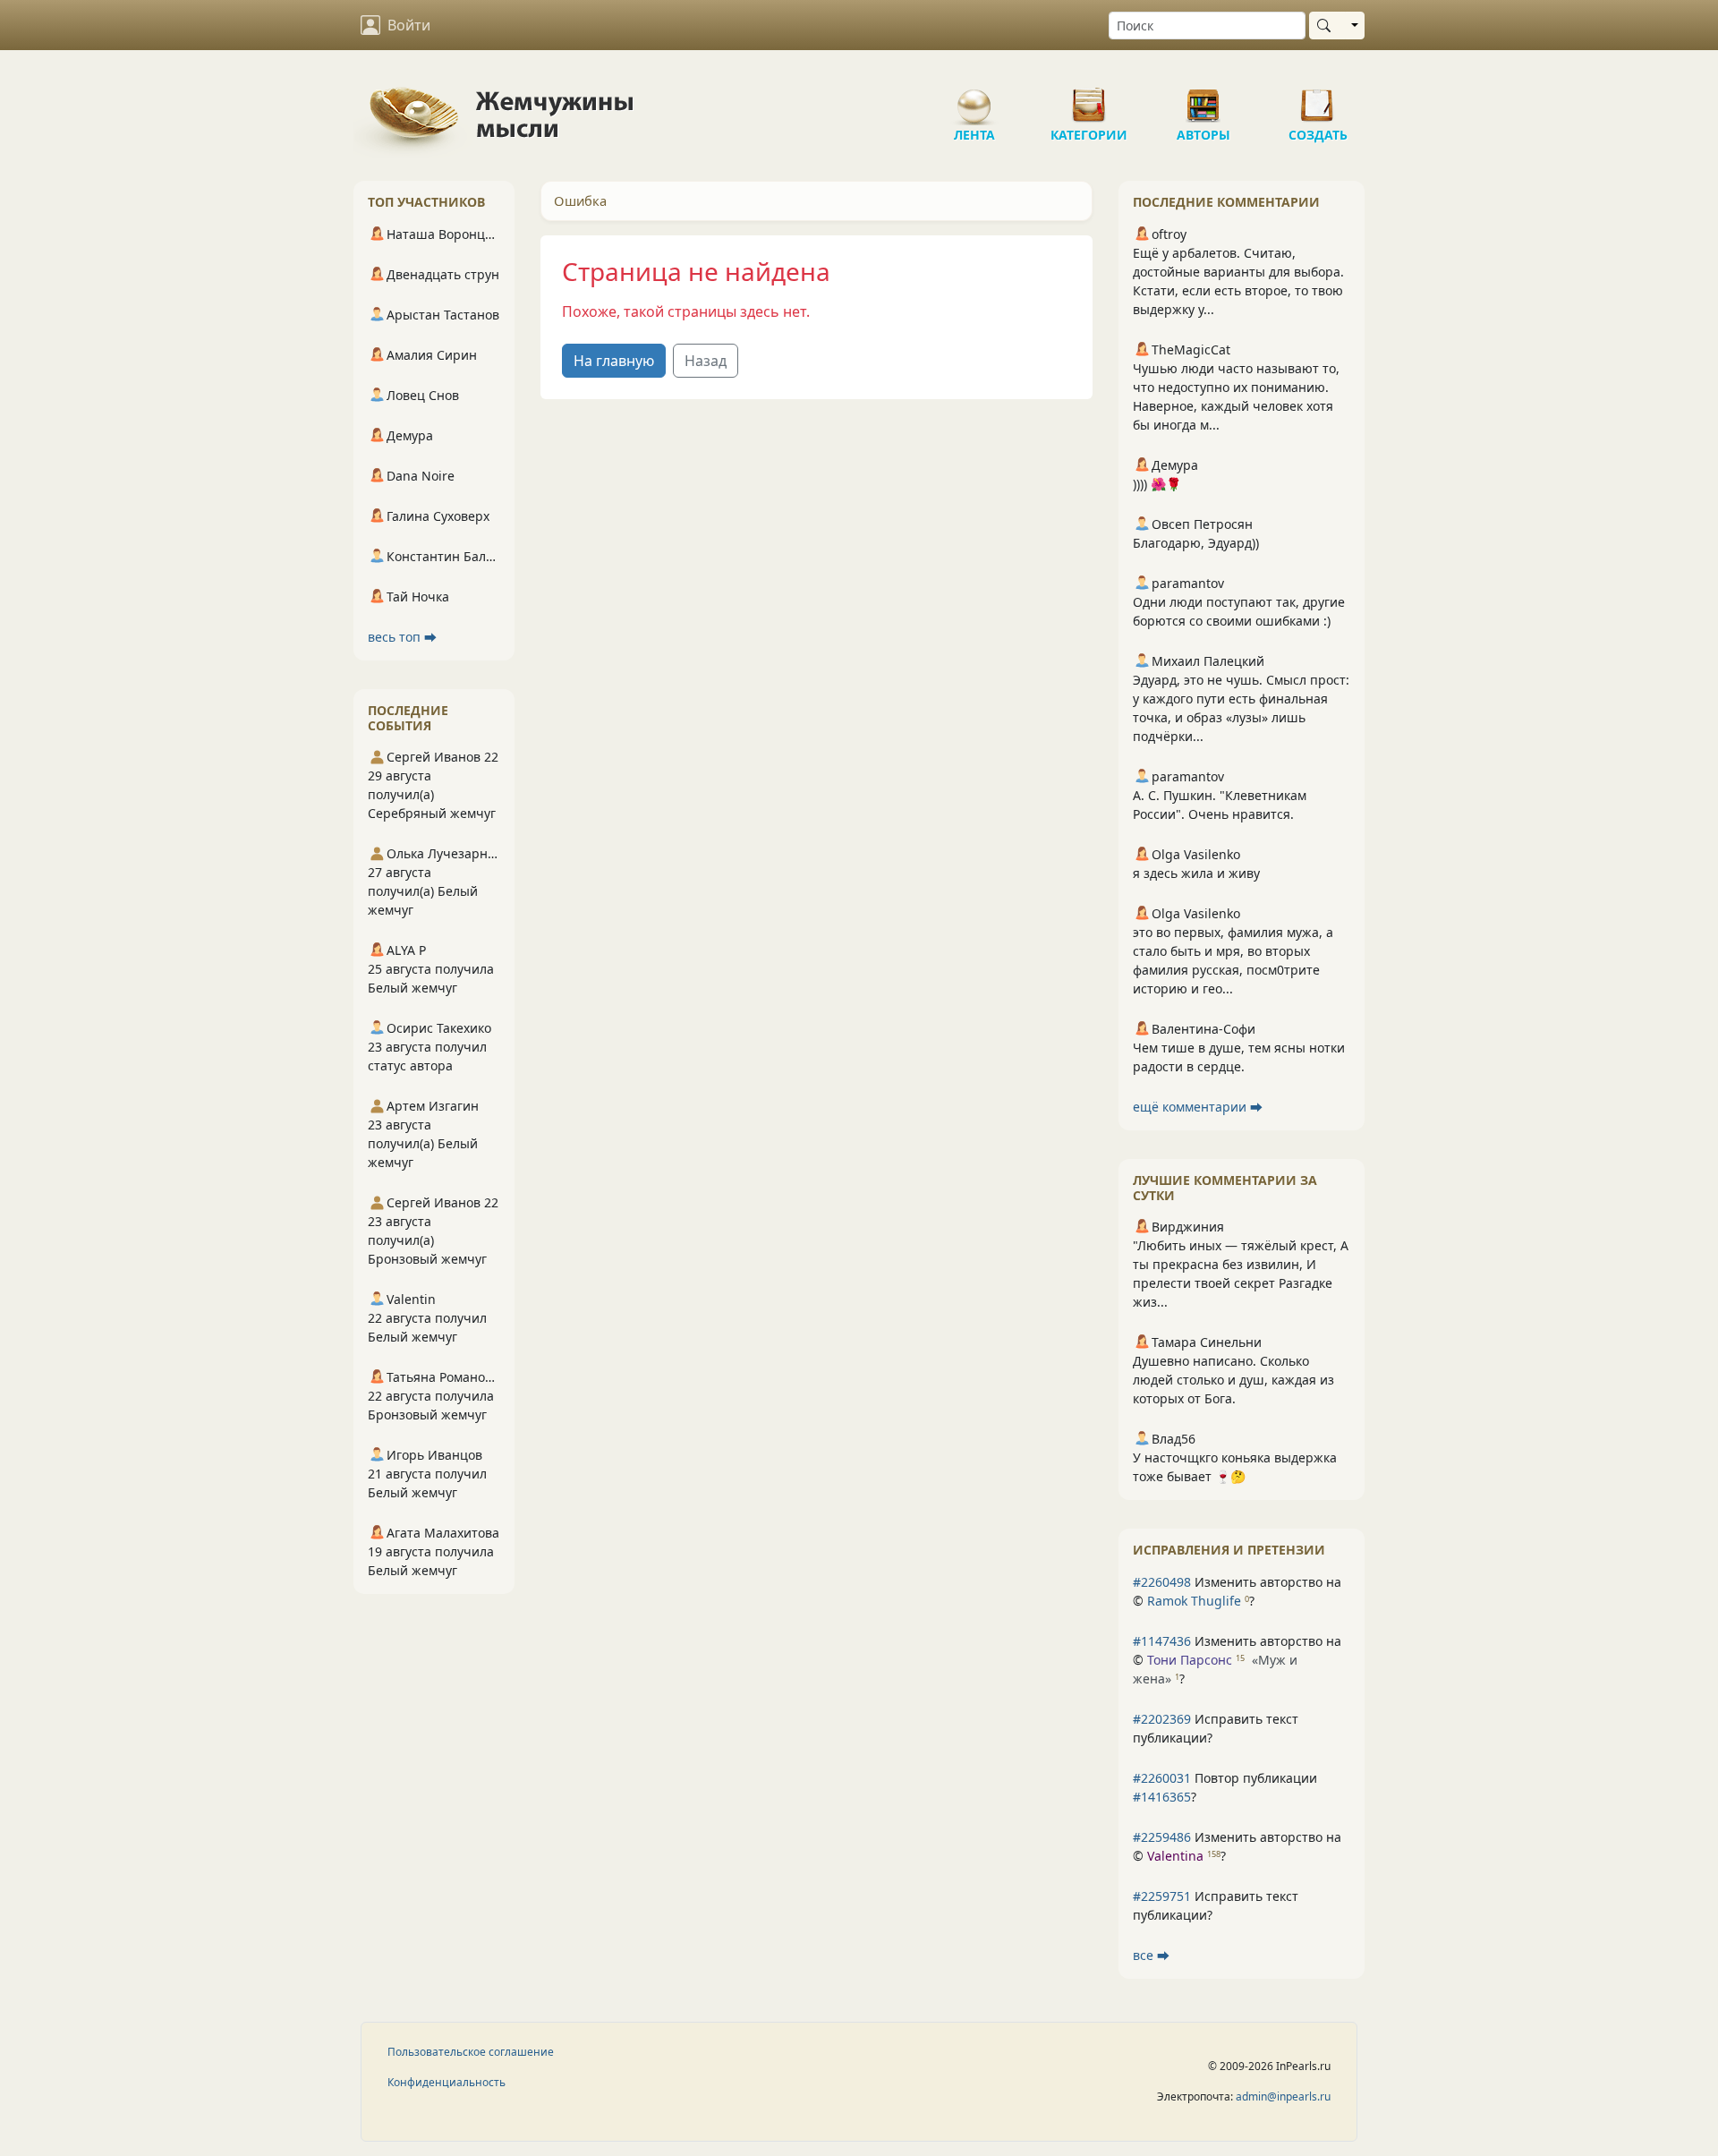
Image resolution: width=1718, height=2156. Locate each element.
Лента (974, 98)
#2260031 (1162, 1778)
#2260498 (1162, 1582)
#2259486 (1162, 1837)
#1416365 (1162, 1797)
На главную (614, 361)
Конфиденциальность (447, 2082)
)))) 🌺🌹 (1157, 484)
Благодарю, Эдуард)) (1196, 543)
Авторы (1203, 98)
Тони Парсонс (1190, 1660)
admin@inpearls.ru (1283, 2096)
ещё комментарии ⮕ (1198, 1107)
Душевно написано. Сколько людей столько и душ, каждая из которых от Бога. (1233, 1380)
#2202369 (1162, 1719)
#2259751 (1162, 1896)
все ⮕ (1151, 1955)
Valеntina (1175, 1856)
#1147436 (1162, 1641)
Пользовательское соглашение (471, 2052)
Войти (409, 25)
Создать (1318, 98)
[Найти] (1327, 26)
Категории (1089, 98)
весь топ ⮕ (402, 637)
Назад (706, 361)
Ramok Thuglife (1194, 1601)
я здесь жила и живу (1196, 873)
